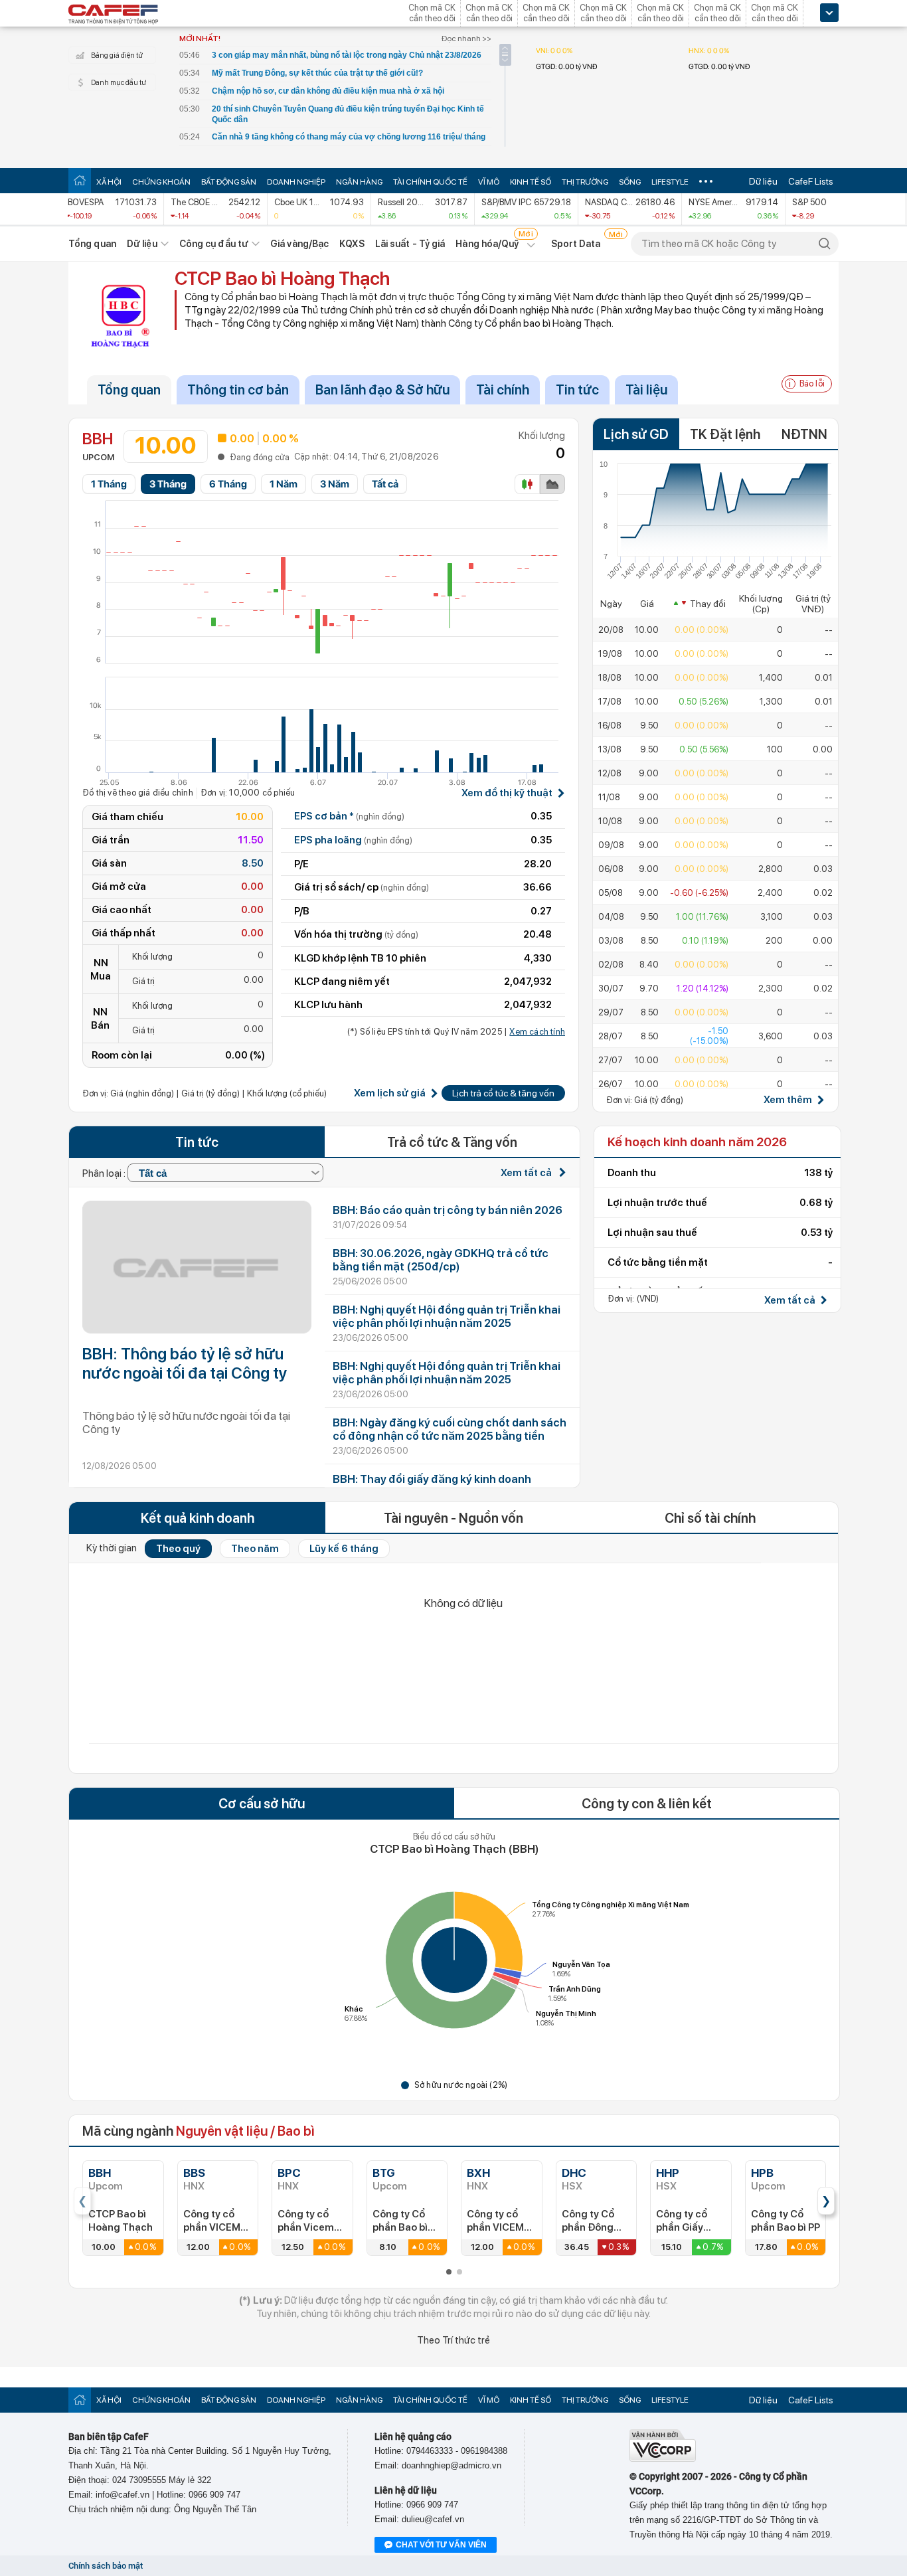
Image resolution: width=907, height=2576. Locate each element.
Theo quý (178, 1549)
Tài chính (503, 390)
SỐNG (630, 182)
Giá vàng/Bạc (299, 244)
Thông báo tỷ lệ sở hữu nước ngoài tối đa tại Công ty (186, 1422)
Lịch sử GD (636, 434)
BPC (289, 2173)
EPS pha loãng (353, 840)
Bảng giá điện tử (117, 55)
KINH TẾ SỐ (531, 182)
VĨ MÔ (489, 182)
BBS (194, 2173)
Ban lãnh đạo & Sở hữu (382, 390)
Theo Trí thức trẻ (453, 2340)
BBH (100, 2173)
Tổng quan (92, 244)
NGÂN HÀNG (359, 182)
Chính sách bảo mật (106, 2566)
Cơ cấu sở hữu (262, 1804)
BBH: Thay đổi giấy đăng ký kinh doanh (432, 1479)
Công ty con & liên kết (647, 1804)
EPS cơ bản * (349, 816)
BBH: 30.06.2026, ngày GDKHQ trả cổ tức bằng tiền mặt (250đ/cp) (441, 1260)
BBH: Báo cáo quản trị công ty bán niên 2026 (448, 1210)
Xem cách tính (537, 1032)
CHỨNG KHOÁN (161, 182)
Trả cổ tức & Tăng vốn (452, 1142)
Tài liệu (646, 390)
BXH (478, 2173)
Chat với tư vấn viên (441, 2545)
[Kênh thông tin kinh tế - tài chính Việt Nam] (114, 15)
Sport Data (576, 244)
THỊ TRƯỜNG (585, 182)
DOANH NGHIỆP (296, 182)
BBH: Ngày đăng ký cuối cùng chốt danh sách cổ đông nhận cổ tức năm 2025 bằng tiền (450, 1429)
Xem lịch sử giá (390, 1093)
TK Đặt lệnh (725, 434)
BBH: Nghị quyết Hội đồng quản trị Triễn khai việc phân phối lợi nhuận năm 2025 (447, 1316)
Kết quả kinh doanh (198, 1518)
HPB (762, 2173)
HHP (668, 2173)
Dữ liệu (763, 181)
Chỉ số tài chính (710, 1518)
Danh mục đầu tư (119, 83)
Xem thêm (788, 1100)
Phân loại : (105, 1173)
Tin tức (577, 390)
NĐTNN (804, 434)
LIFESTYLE (670, 182)
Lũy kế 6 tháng (344, 1549)
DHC (574, 2173)
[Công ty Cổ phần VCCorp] (663, 2459)
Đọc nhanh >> (466, 39)
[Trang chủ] (80, 180)
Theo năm (255, 1549)
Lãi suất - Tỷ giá (410, 244)
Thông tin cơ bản (238, 390)
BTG (384, 2173)
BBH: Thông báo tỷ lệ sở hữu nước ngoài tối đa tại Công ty (185, 1363)
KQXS (352, 244)
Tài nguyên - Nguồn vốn (453, 1518)
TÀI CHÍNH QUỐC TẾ (430, 182)
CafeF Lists (811, 181)
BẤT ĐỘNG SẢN (229, 182)
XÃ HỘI (109, 182)
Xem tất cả (527, 1173)
